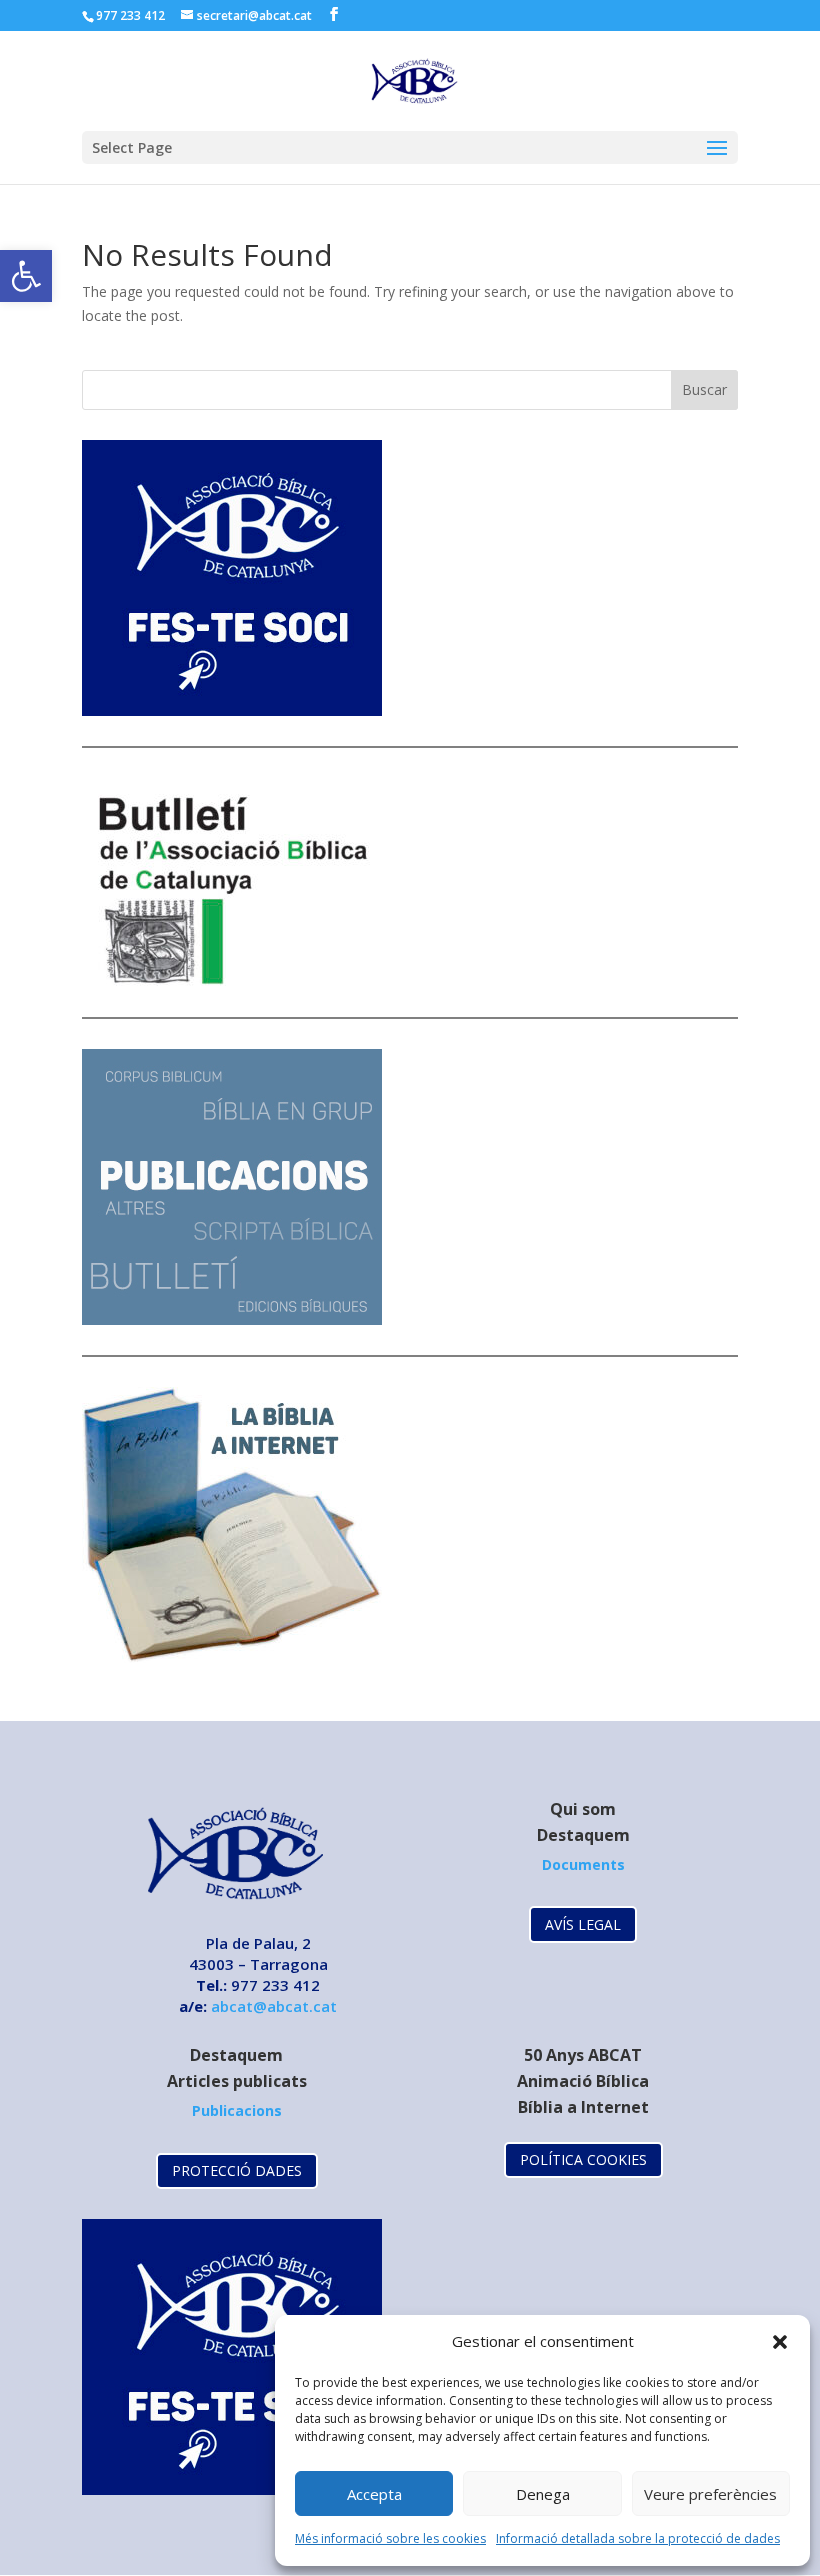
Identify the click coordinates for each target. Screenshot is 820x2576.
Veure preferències (710, 2494)
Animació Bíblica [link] (583, 2081)
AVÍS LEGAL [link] (583, 1924)
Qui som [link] (583, 1809)
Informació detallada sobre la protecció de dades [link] (638, 2538)
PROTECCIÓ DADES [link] (237, 2170)
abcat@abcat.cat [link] (274, 2006)
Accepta (374, 2494)
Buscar (704, 389)
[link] (26, 276)
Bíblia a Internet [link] (583, 2107)
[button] (780, 2342)
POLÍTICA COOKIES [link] (583, 2159)
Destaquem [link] (583, 1835)
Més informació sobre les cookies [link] (390, 2538)
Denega (543, 2494)
